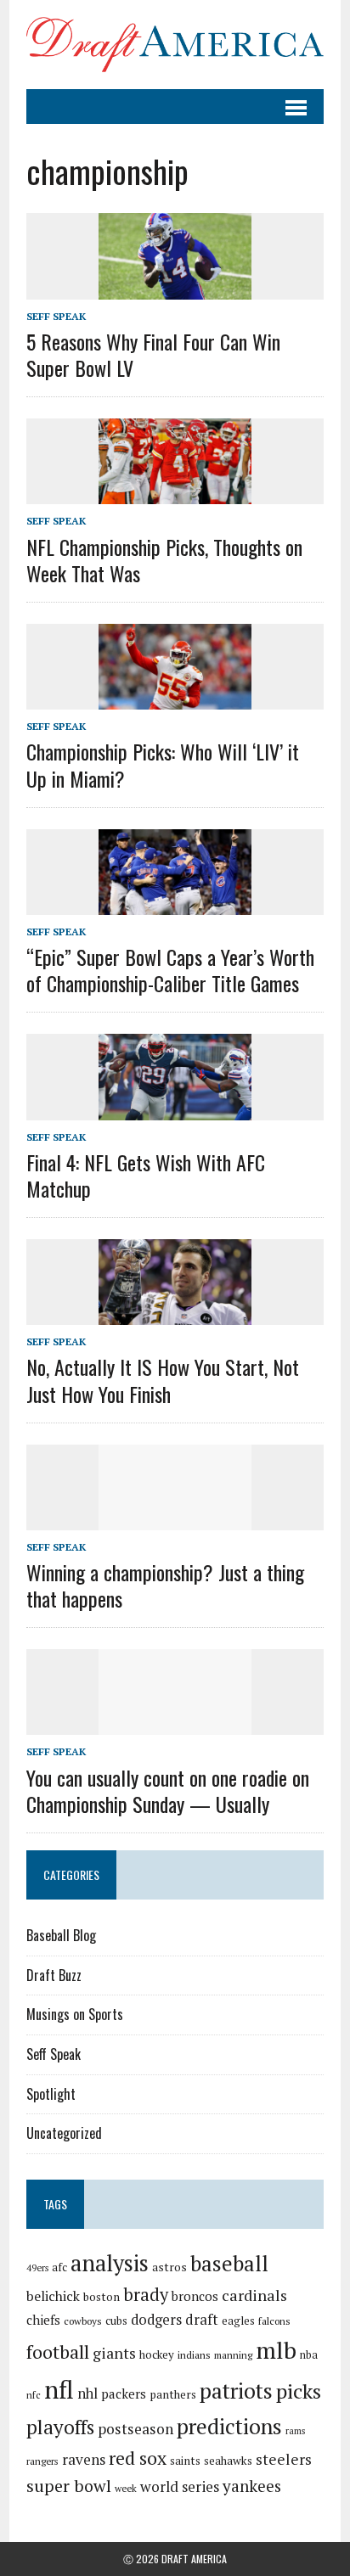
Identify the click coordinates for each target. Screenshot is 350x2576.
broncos (195, 2296)
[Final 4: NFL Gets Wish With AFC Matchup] (175, 1108)
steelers (284, 2459)
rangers (42, 2461)
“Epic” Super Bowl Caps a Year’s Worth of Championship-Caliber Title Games (170, 970)
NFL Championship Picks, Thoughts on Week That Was (164, 560)
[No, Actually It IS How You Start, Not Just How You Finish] (175, 1314)
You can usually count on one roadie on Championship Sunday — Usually (168, 1790)
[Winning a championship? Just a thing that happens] (175, 1518)
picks (299, 2391)
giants (114, 2353)
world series (180, 2486)
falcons (274, 2321)
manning (233, 2355)
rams (295, 2431)
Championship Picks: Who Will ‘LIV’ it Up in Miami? (163, 764)
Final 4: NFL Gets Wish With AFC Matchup (146, 1175)
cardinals (254, 2295)
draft (202, 2320)
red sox (138, 2458)
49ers (37, 2268)
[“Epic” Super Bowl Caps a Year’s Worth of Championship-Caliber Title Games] (175, 903)
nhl (87, 2394)
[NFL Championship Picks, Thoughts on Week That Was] (175, 493)
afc (59, 2267)
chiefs (43, 2320)
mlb (276, 2350)
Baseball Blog (61, 1935)
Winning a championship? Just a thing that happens (165, 1585)
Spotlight (51, 2094)
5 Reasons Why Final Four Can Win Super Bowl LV (153, 354)
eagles (238, 2321)
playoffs (60, 2427)
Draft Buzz (54, 1975)
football (58, 2352)
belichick (53, 2296)
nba (309, 2355)
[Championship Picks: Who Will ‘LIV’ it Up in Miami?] (175, 699)
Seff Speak (56, 316)
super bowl (69, 2486)
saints (185, 2461)
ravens (84, 2459)
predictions (229, 2426)
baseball (229, 2263)
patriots (236, 2391)
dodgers (156, 2320)
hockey (157, 2354)
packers (124, 2394)
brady (146, 2295)
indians (194, 2355)
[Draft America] (175, 45)
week (126, 2488)
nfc (34, 2395)
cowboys (83, 2321)
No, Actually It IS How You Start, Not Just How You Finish (163, 1380)
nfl (59, 2389)
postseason (135, 2429)
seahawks (228, 2461)
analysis (110, 2263)
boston (102, 2297)
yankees (252, 2486)
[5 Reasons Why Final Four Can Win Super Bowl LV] (175, 288)
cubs (116, 2321)
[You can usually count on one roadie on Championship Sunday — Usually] (175, 1724)
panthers (173, 2394)
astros (169, 2267)
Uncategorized (64, 2133)
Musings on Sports (75, 2014)
